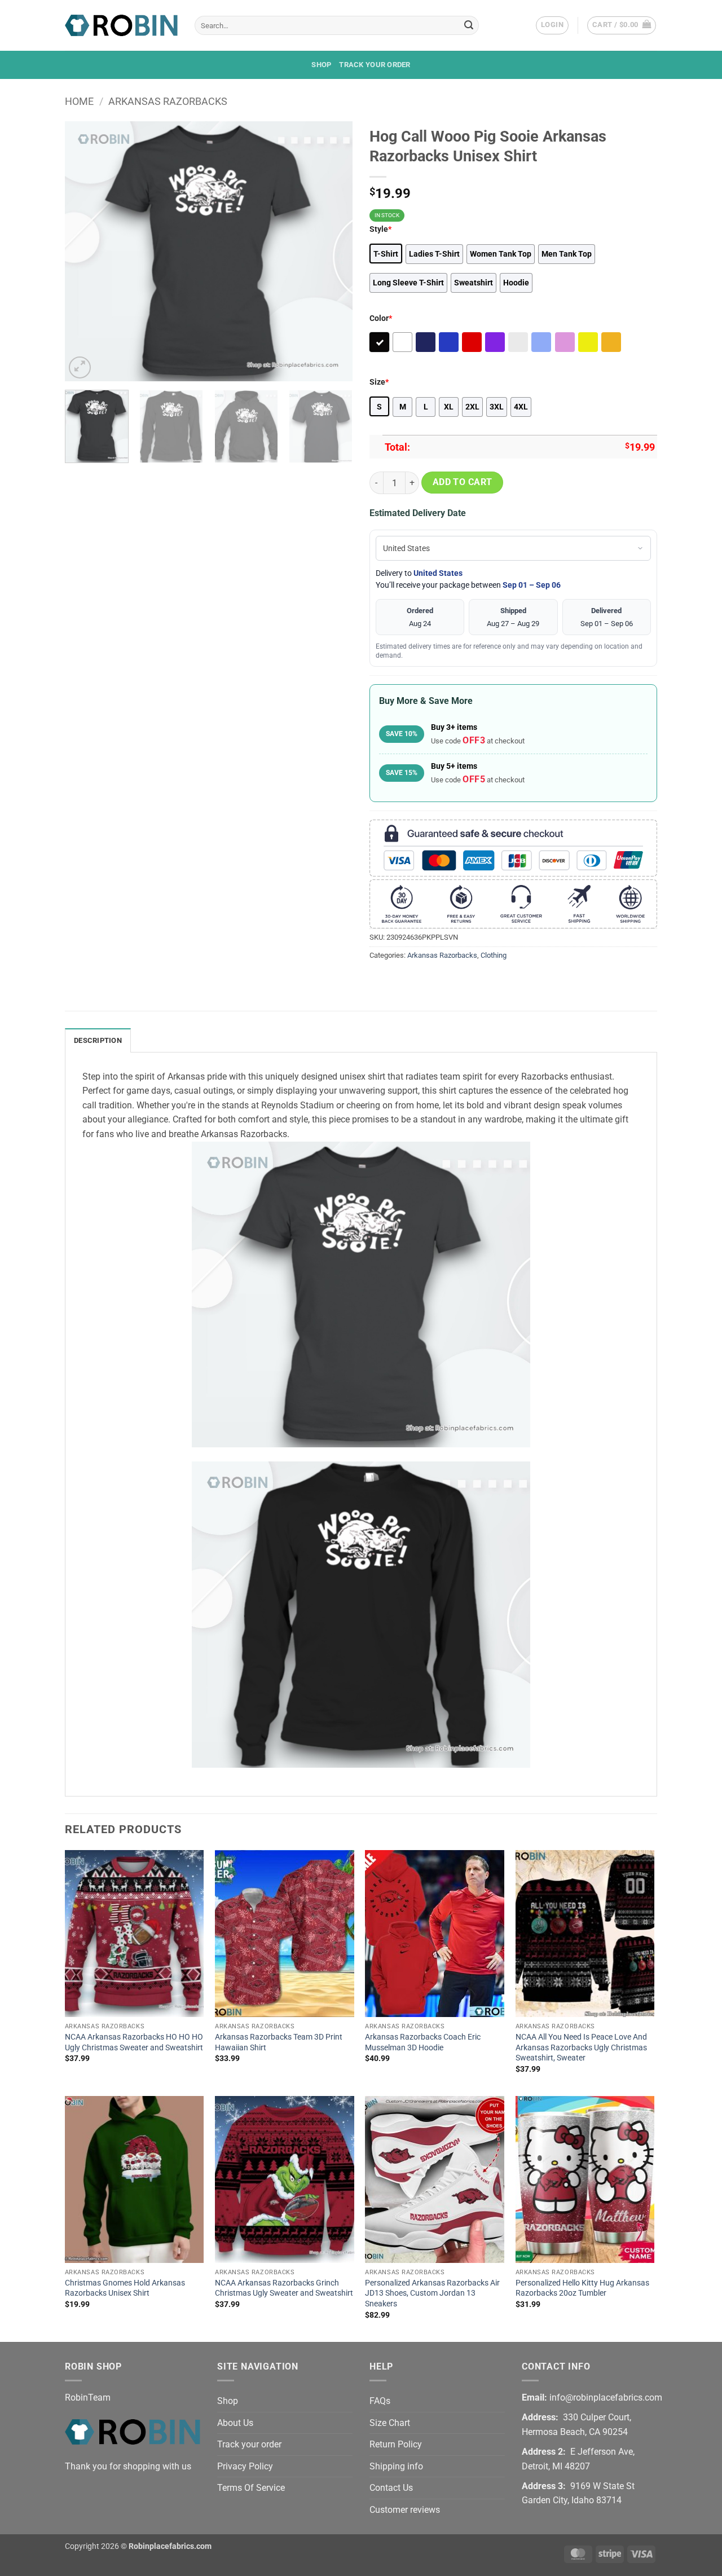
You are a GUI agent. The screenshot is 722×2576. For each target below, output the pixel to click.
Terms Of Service (251, 2488)
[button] (552, 25)
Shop (321, 65)
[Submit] (469, 25)
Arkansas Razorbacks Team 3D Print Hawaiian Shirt (279, 2042)
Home (79, 101)
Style (380, 229)
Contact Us (391, 2488)
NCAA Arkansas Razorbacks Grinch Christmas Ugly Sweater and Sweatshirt (284, 2288)
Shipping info (396, 2466)
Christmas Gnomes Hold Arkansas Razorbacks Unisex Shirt (125, 2288)
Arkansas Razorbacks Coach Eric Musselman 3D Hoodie (423, 2042)
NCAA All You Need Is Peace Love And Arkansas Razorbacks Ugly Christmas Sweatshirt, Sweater (581, 2047)
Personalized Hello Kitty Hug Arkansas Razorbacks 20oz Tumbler (582, 2288)
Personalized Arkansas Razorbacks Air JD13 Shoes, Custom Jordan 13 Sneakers (432, 2293)
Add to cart (463, 482)
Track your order (375, 65)
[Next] (333, 251)
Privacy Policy (245, 2466)
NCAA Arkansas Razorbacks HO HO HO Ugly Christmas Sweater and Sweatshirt (134, 2042)
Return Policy (396, 2444)
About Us (235, 2423)
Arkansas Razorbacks (168, 101)
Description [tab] (98, 1040)
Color (381, 318)
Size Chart (390, 2423)
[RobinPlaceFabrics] (121, 25)
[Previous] (85, 251)
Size (379, 382)
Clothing (494, 955)
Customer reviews (405, 2510)
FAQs (380, 2401)
